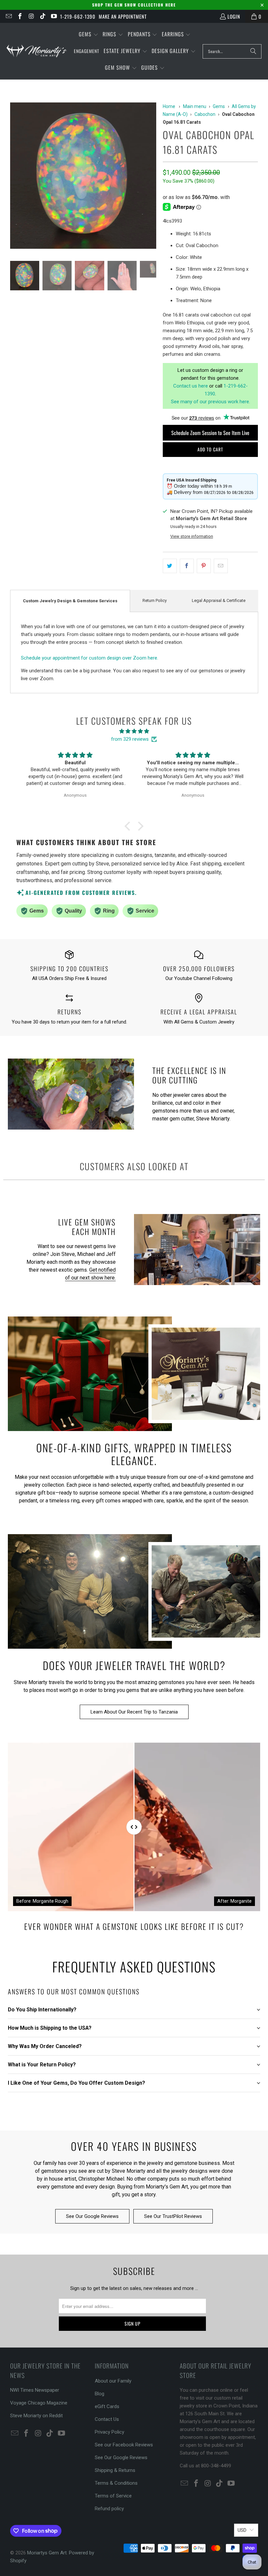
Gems (219, 106)
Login (234, 16)
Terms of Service (113, 2496)
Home (169, 106)
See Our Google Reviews (92, 2216)
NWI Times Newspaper (35, 2390)
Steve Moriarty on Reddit (36, 2416)
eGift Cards (107, 2406)
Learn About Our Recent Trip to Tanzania (134, 1712)
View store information (192, 536)
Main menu (195, 106)
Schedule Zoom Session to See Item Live (210, 433)
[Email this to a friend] (221, 566)
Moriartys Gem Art (47, 2553)
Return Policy (155, 600)
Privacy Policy (109, 2432)
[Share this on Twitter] (170, 566)
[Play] (83, 177)
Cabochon (205, 114)
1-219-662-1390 (78, 16)
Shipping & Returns (115, 2470)
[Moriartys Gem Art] (37, 51)
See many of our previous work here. (210, 402)
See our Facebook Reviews (124, 2445)
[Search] (253, 51)
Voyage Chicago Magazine (39, 2403)
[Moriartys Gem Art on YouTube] (54, 16)
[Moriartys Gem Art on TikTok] (42, 16)
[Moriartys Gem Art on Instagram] (31, 16)
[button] (89, 35)
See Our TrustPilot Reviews (173, 2216)
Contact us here (191, 386)
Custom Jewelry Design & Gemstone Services (70, 601)
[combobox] (232, 51)
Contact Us (107, 2419)
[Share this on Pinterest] (204, 566)
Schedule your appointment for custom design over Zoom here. (90, 658)
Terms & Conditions (116, 2483)
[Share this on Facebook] (187, 566)
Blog (100, 2394)
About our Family (113, 2381)
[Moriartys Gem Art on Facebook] (20, 16)
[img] (134, 731)
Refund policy (109, 2509)
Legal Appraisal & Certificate (219, 600)
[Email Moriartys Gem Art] (8, 16)
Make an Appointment (123, 16)
